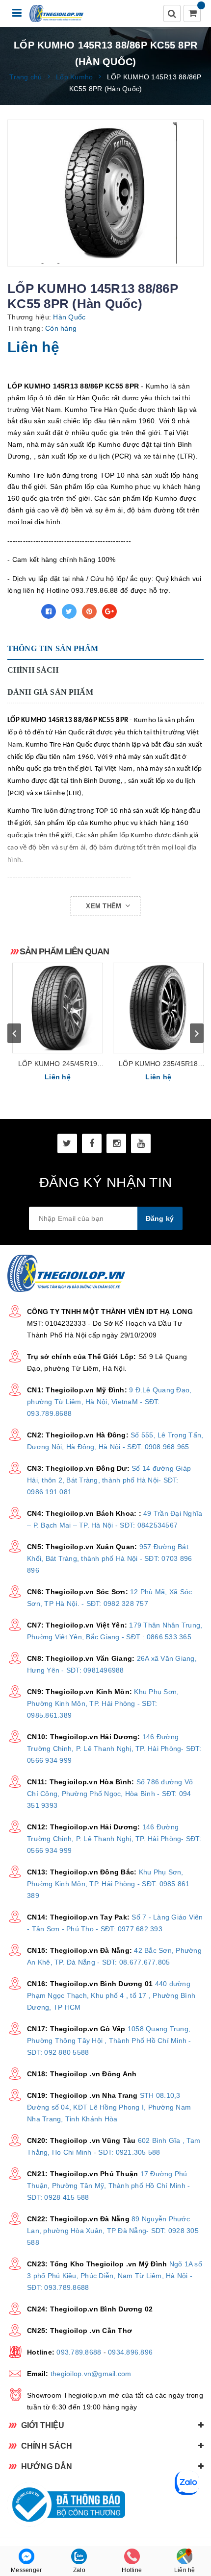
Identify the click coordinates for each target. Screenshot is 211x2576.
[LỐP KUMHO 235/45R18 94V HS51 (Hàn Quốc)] (158, 1008)
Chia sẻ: (22, 611)
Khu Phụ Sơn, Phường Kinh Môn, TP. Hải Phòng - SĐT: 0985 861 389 (108, 1884)
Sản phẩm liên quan (64, 951)
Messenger (26, 2570)
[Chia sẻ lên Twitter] (69, 611)
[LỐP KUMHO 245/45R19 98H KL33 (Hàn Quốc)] (58, 1008)
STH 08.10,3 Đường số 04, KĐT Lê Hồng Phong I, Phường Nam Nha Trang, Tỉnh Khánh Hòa (109, 2107)
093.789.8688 (79, 2352)
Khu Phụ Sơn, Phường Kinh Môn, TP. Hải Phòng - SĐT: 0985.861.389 (103, 1703)
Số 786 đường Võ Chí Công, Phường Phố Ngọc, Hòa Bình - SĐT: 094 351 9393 (110, 1794)
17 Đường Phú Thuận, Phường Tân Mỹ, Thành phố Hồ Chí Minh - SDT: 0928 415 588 (108, 2186)
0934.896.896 (130, 2352)
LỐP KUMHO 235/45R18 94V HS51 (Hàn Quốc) (158, 1064)
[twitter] (67, 1143)
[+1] (109, 611)
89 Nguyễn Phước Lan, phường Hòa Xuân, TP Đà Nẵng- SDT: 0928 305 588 (113, 2231)
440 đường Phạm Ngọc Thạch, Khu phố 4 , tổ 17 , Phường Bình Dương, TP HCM (111, 1995)
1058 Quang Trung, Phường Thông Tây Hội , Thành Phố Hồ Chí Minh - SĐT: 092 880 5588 (109, 2041)
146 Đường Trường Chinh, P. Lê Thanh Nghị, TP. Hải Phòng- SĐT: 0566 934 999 (114, 1749)
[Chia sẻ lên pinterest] (89, 611)
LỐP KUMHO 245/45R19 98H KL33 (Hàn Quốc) (58, 1064)
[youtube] (141, 1143)
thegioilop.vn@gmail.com (91, 2374)
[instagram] (116, 1143)
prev (14, 1033)
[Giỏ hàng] (193, 14)
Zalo (79, 2570)
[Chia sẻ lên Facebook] (49, 611)
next (197, 1033)
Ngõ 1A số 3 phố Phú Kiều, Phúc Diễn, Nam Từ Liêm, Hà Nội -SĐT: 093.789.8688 (115, 2276)
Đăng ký (160, 1218)
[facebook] (92, 1143)
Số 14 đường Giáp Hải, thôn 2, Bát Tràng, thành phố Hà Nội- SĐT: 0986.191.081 (109, 1480)
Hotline (132, 2570)
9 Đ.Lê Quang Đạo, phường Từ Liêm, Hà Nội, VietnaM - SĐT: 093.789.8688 (109, 1402)
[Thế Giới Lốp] (57, 13)
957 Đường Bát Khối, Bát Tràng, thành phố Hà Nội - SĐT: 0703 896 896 (109, 1558)
